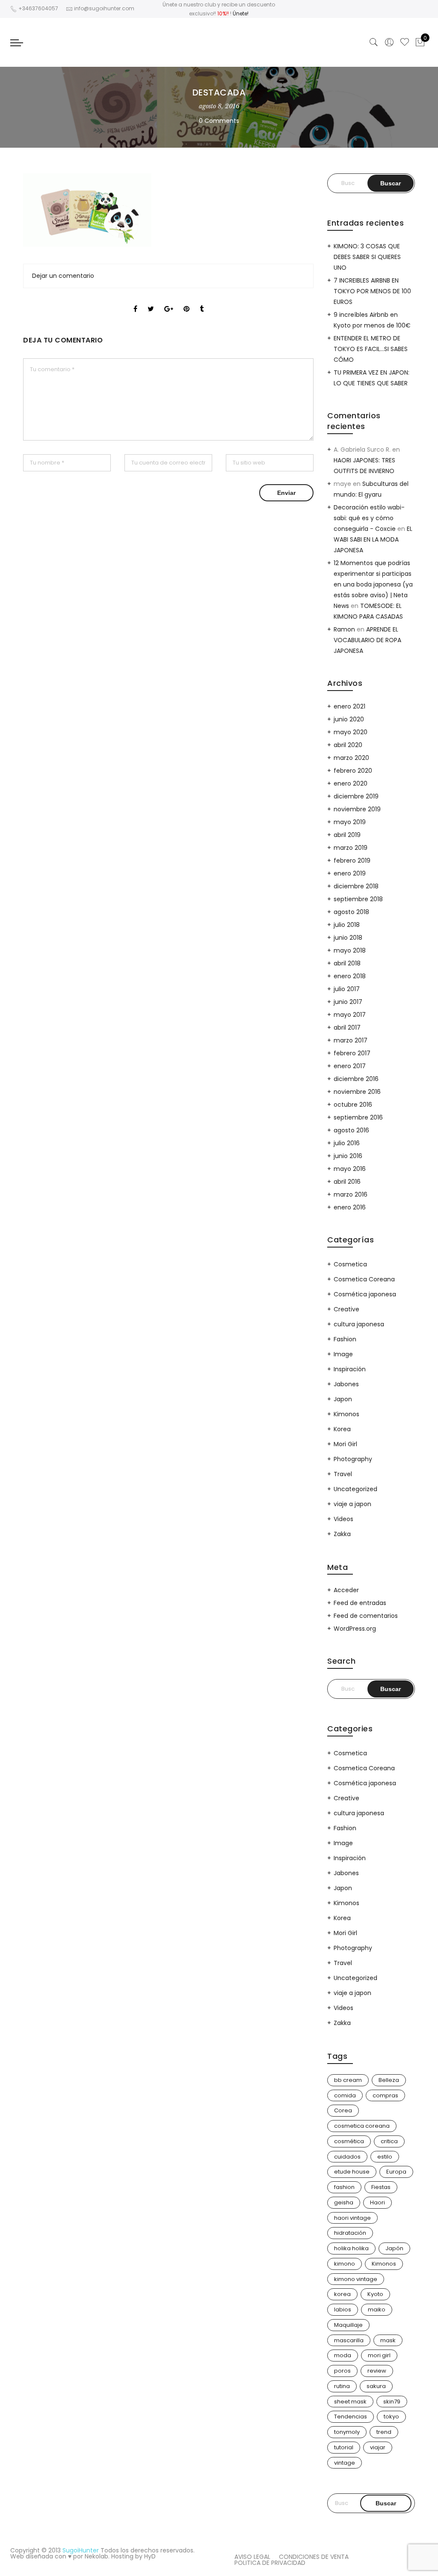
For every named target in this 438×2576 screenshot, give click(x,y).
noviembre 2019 (357, 809)
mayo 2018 (350, 950)
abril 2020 (348, 745)
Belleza (389, 2080)
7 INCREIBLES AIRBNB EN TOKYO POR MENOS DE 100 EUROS (372, 291)
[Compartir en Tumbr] (202, 301)
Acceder (346, 1590)
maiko (377, 2309)
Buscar (386, 2503)
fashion (344, 2187)
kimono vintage (356, 2279)
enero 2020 (351, 783)
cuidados (347, 2157)
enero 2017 (350, 1066)
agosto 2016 (351, 1130)
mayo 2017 (350, 1015)
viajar (378, 2447)
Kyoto (375, 2294)
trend (384, 2432)
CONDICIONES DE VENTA (314, 2557)
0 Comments (219, 121)
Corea (343, 2110)
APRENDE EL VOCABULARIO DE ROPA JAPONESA (367, 640)
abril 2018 (347, 963)
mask (388, 2340)
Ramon (344, 629)
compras (385, 2095)
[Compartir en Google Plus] (169, 301)
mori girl (379, 2355)
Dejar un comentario (63, 276)
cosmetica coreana (362, 2126)
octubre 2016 (353, 1105)
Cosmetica (350, 1264)
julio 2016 (347, 1143)
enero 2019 (350, 873)
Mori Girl (345, 1444)
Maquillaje (348, 2325)
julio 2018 (347, 925)
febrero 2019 (352, 861)
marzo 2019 (351, 848)
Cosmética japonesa (365, 1294)
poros (342, 2371)
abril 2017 (347, 1027)
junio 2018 (348, 938)
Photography (353, 1459)
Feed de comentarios (366, 1616)
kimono (345, 2264)
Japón (394, 2248)
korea (342, 2294)
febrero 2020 (353, 771)
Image (343, 1354)
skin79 (392, 2402)
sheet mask (350, 2402)
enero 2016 (350, 1207)
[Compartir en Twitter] (151, 301)
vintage (345, 2463)
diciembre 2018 (356, 886)
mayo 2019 (350, 822)
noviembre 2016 (357, 1092)
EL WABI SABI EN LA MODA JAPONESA (373, 539)
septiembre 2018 (358, 899)
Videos (343, 1519)
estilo (385, 2157)
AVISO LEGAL (252, 2557)
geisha (344, 2202)
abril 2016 (347, 1182)
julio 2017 (347, 989)
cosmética (349, 2141)
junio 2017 (348, 1002)
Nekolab (96, 2556)
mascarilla (349, 2340)
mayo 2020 (351, 732)
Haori (377, 2202)
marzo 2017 (351, 1040)
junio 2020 (349, 719)
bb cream (348, 2080)
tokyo (391, 2417)
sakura (376, 2386)
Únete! (241, 13)
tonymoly (347, 2432)
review (377, 2371)
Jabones (346, 1384)
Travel (343, 1474)
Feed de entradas (360, 1603)
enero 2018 (350, 976)
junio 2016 (348, 1156)
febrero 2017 (352, 1053)
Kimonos (346, 1414)
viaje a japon (352, 1504)
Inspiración (350, 1369)
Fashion (345, 1339)
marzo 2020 (351, 758)
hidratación (350, 2233)
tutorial (344, 2447)
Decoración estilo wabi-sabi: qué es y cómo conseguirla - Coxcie (369, 518)
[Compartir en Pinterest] (186, 301)
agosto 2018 (351, 912)
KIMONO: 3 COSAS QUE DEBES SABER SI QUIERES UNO (367, 257)
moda (343, 2355)
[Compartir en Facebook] (135, 301)
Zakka (342, 1534)
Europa (396, 2172)
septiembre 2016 (358, 1117)
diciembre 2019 (356, 796)
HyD (150, 2556)
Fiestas (381, 2187)
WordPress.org (355, 1629)
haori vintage (352, 2218)
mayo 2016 (350, 1169)
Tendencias (351, 2417)
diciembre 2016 (356, 1079)
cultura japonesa (359, 1324)
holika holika (351, 2248)
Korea (342, 1429)
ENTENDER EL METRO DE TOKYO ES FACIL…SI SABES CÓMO (371, 349)
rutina (342, 2386)
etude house (352, 2172)
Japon (343, 1399)
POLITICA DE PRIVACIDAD (270, 2563)
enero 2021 (349, 706)
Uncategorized (355, 1489)
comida (345, 2095)
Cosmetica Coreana (364, 1279)
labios (343, 2309)
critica (389, 2141)
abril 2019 (347, 835)
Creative (346, 1309)
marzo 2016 (351, 1194)
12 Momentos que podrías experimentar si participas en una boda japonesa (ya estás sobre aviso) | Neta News (373, 584)
